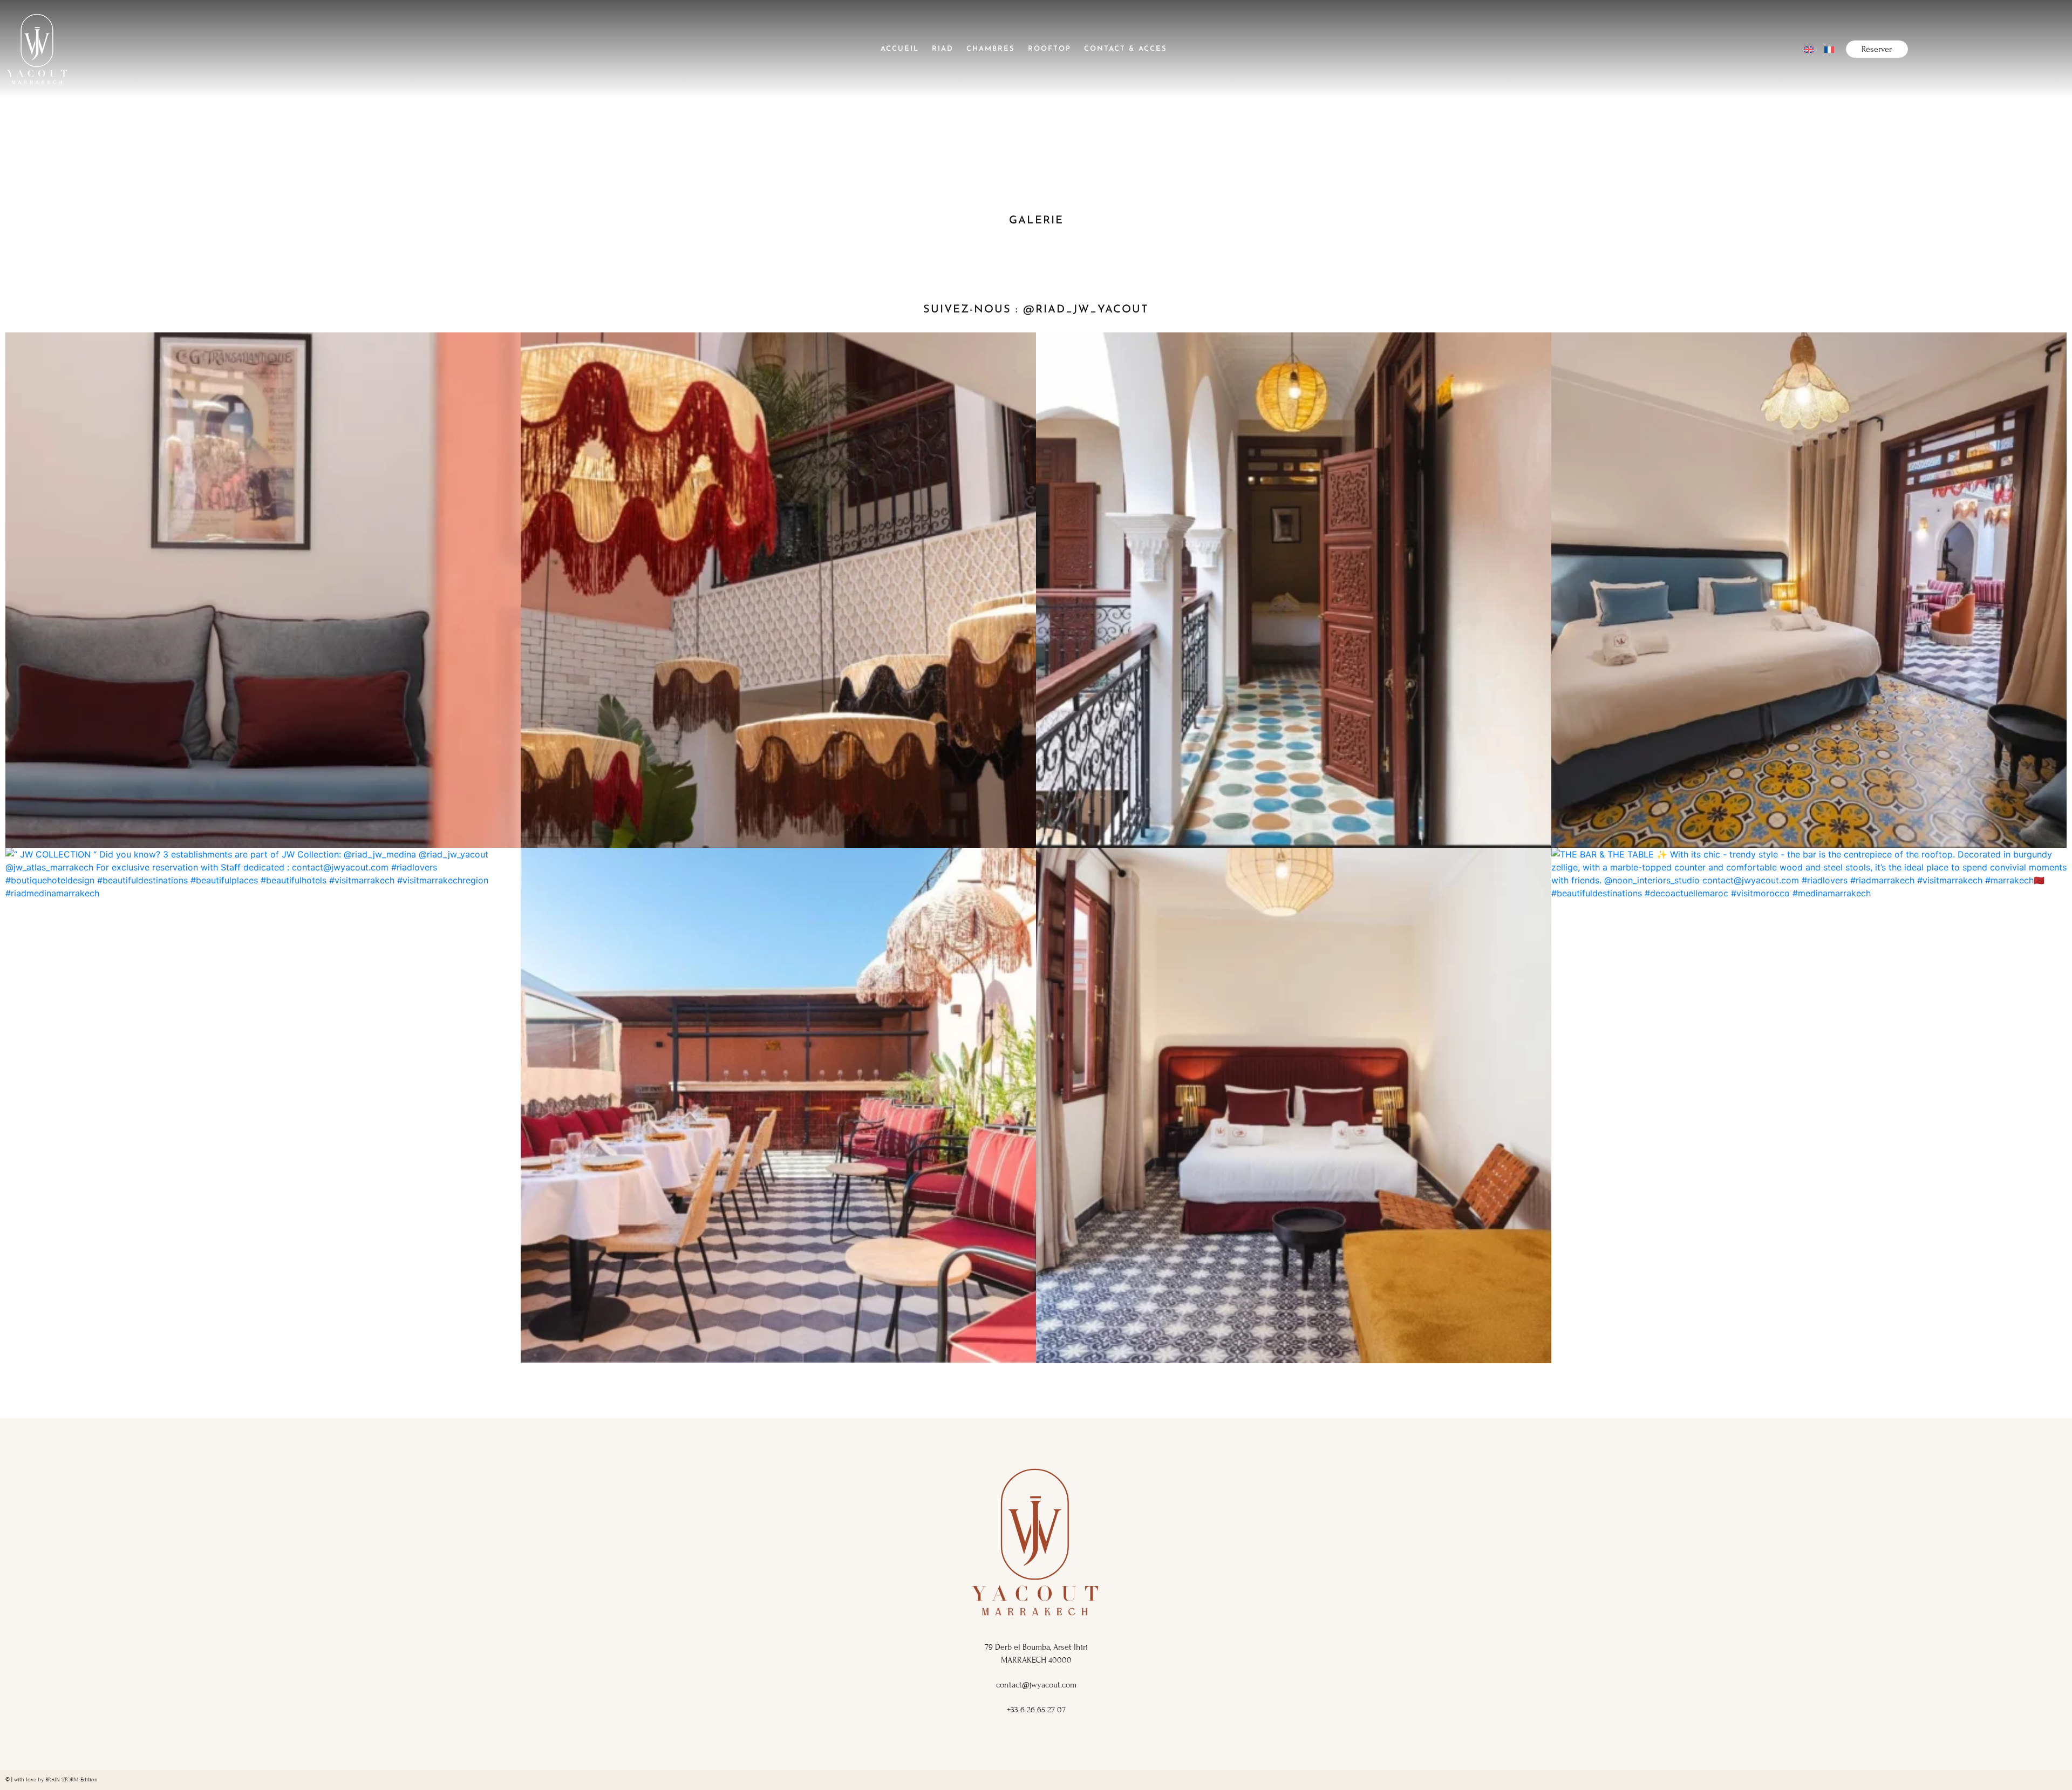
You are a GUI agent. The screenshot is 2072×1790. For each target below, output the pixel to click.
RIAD (943, 49)
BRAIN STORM (62, 1779)
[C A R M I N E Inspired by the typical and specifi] (1294, 1105)
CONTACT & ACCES (1126, 49)
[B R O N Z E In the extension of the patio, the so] (1809, 590)
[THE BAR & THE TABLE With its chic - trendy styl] (1809, 1105)
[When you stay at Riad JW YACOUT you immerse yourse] (778, 1105)
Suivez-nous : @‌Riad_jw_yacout (1036, 310)
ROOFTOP (1049, 49)
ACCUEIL (900, 49)
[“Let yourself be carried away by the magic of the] (1294, 590)
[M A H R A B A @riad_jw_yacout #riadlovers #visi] (778, 590)
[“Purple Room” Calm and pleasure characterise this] (263, 590)
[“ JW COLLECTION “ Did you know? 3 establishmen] (263, 1105)
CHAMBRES (991, 49)
